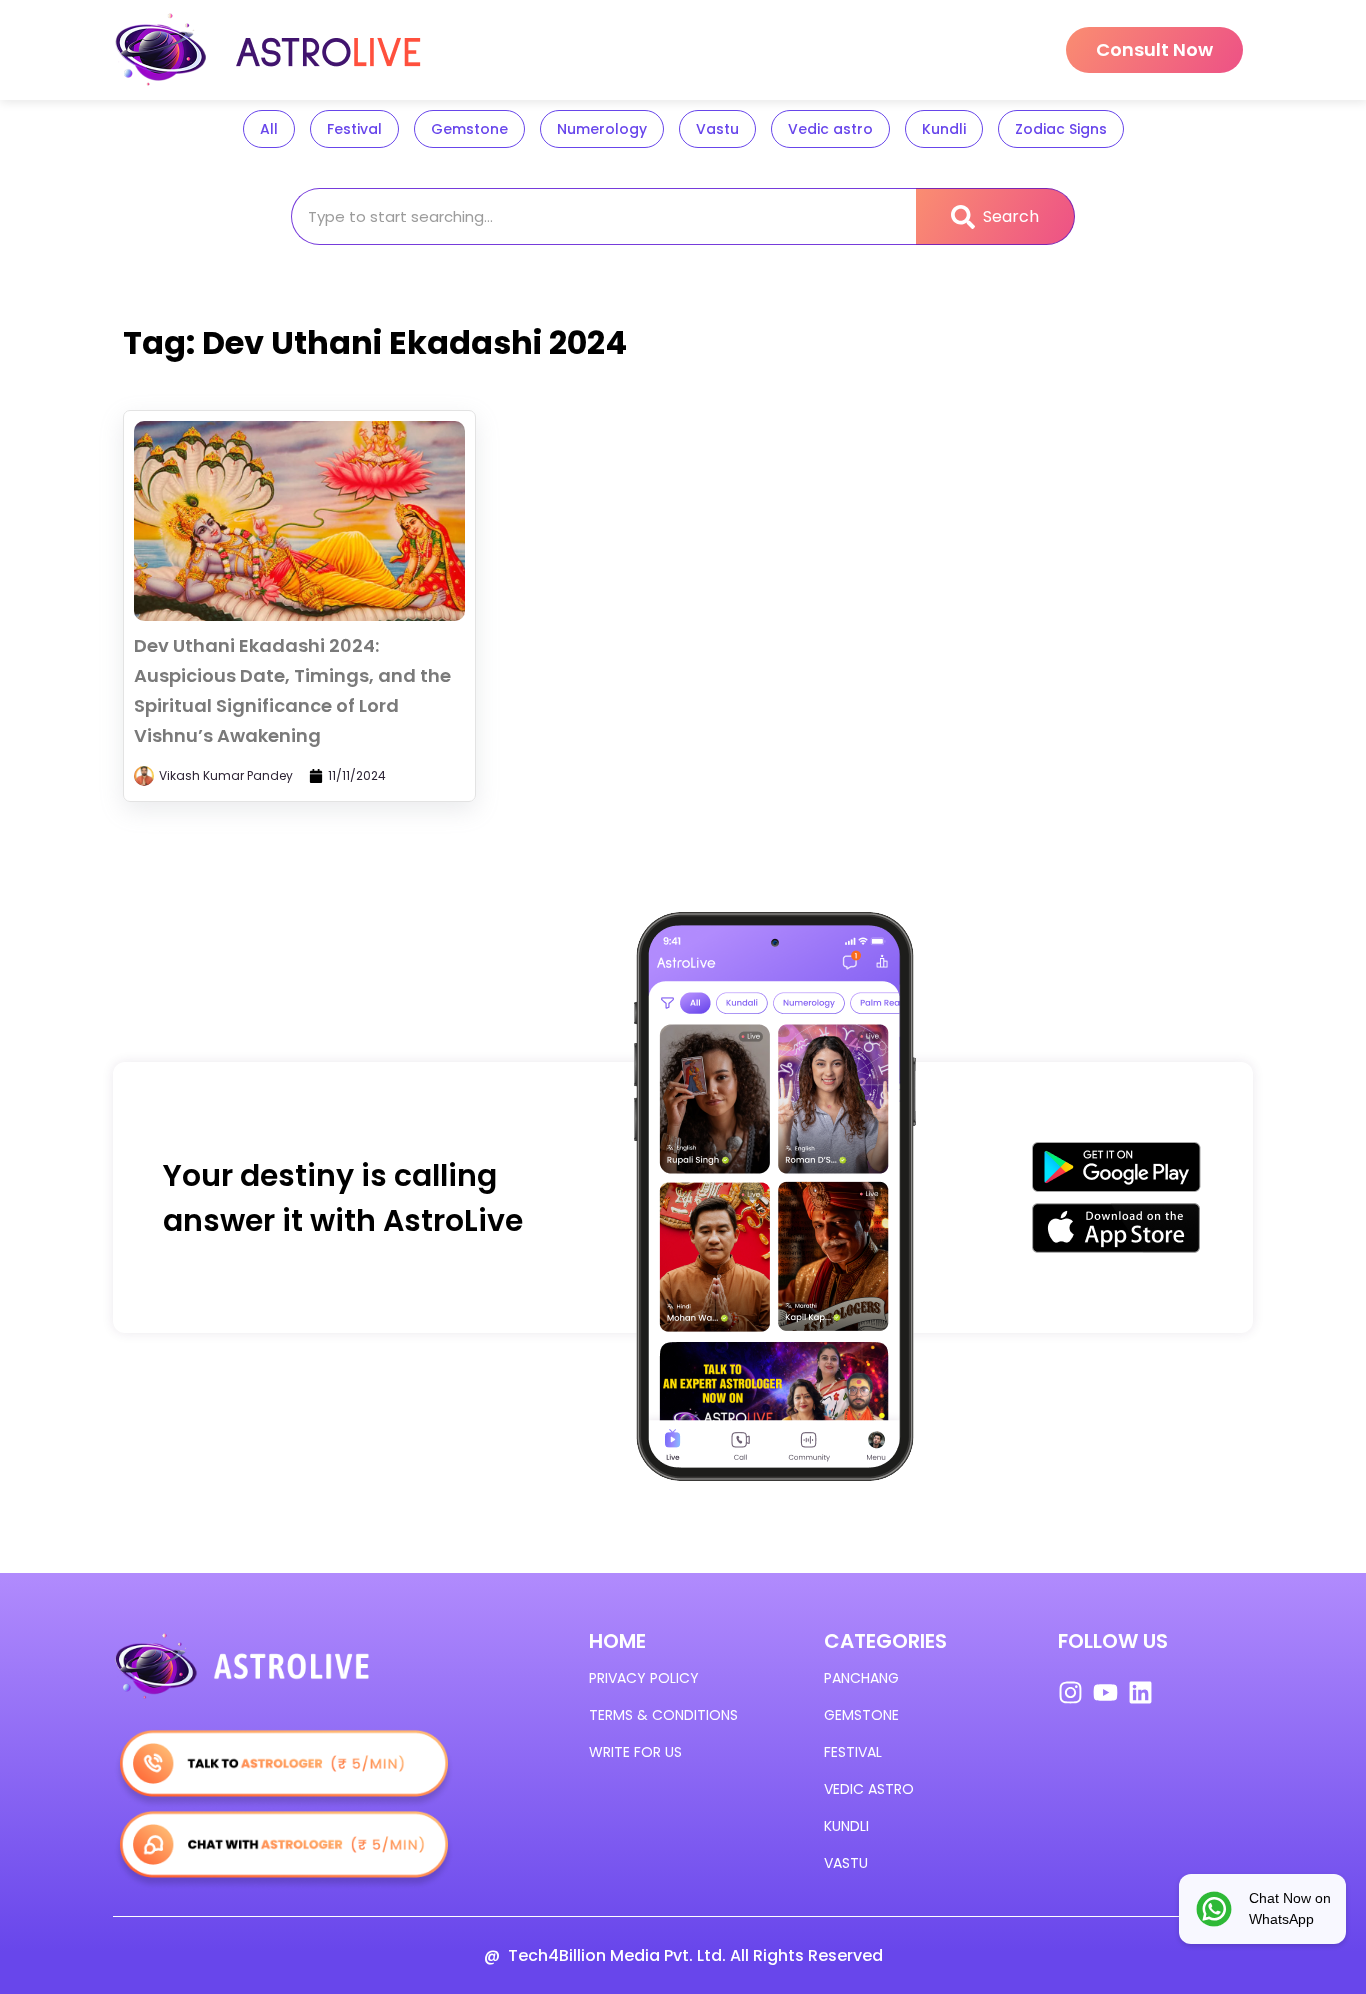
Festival (354, 129)
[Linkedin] (1140, 1692)
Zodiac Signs (1061, 129)
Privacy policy (644, 1678)
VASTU (846, 1863)
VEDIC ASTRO (869, 1789)
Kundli (944, 129)
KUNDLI (846, 1826)
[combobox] (603, 216)
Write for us (635, 1752)
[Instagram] (1070, 1692)
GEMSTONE (861, 1715)
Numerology (602, 129)
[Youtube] (1105, 1692)
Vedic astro (830, 129)
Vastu (717, 129)
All (269, 129)
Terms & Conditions (663, 1715)
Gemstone (469, 129)
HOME (617, 1641)
